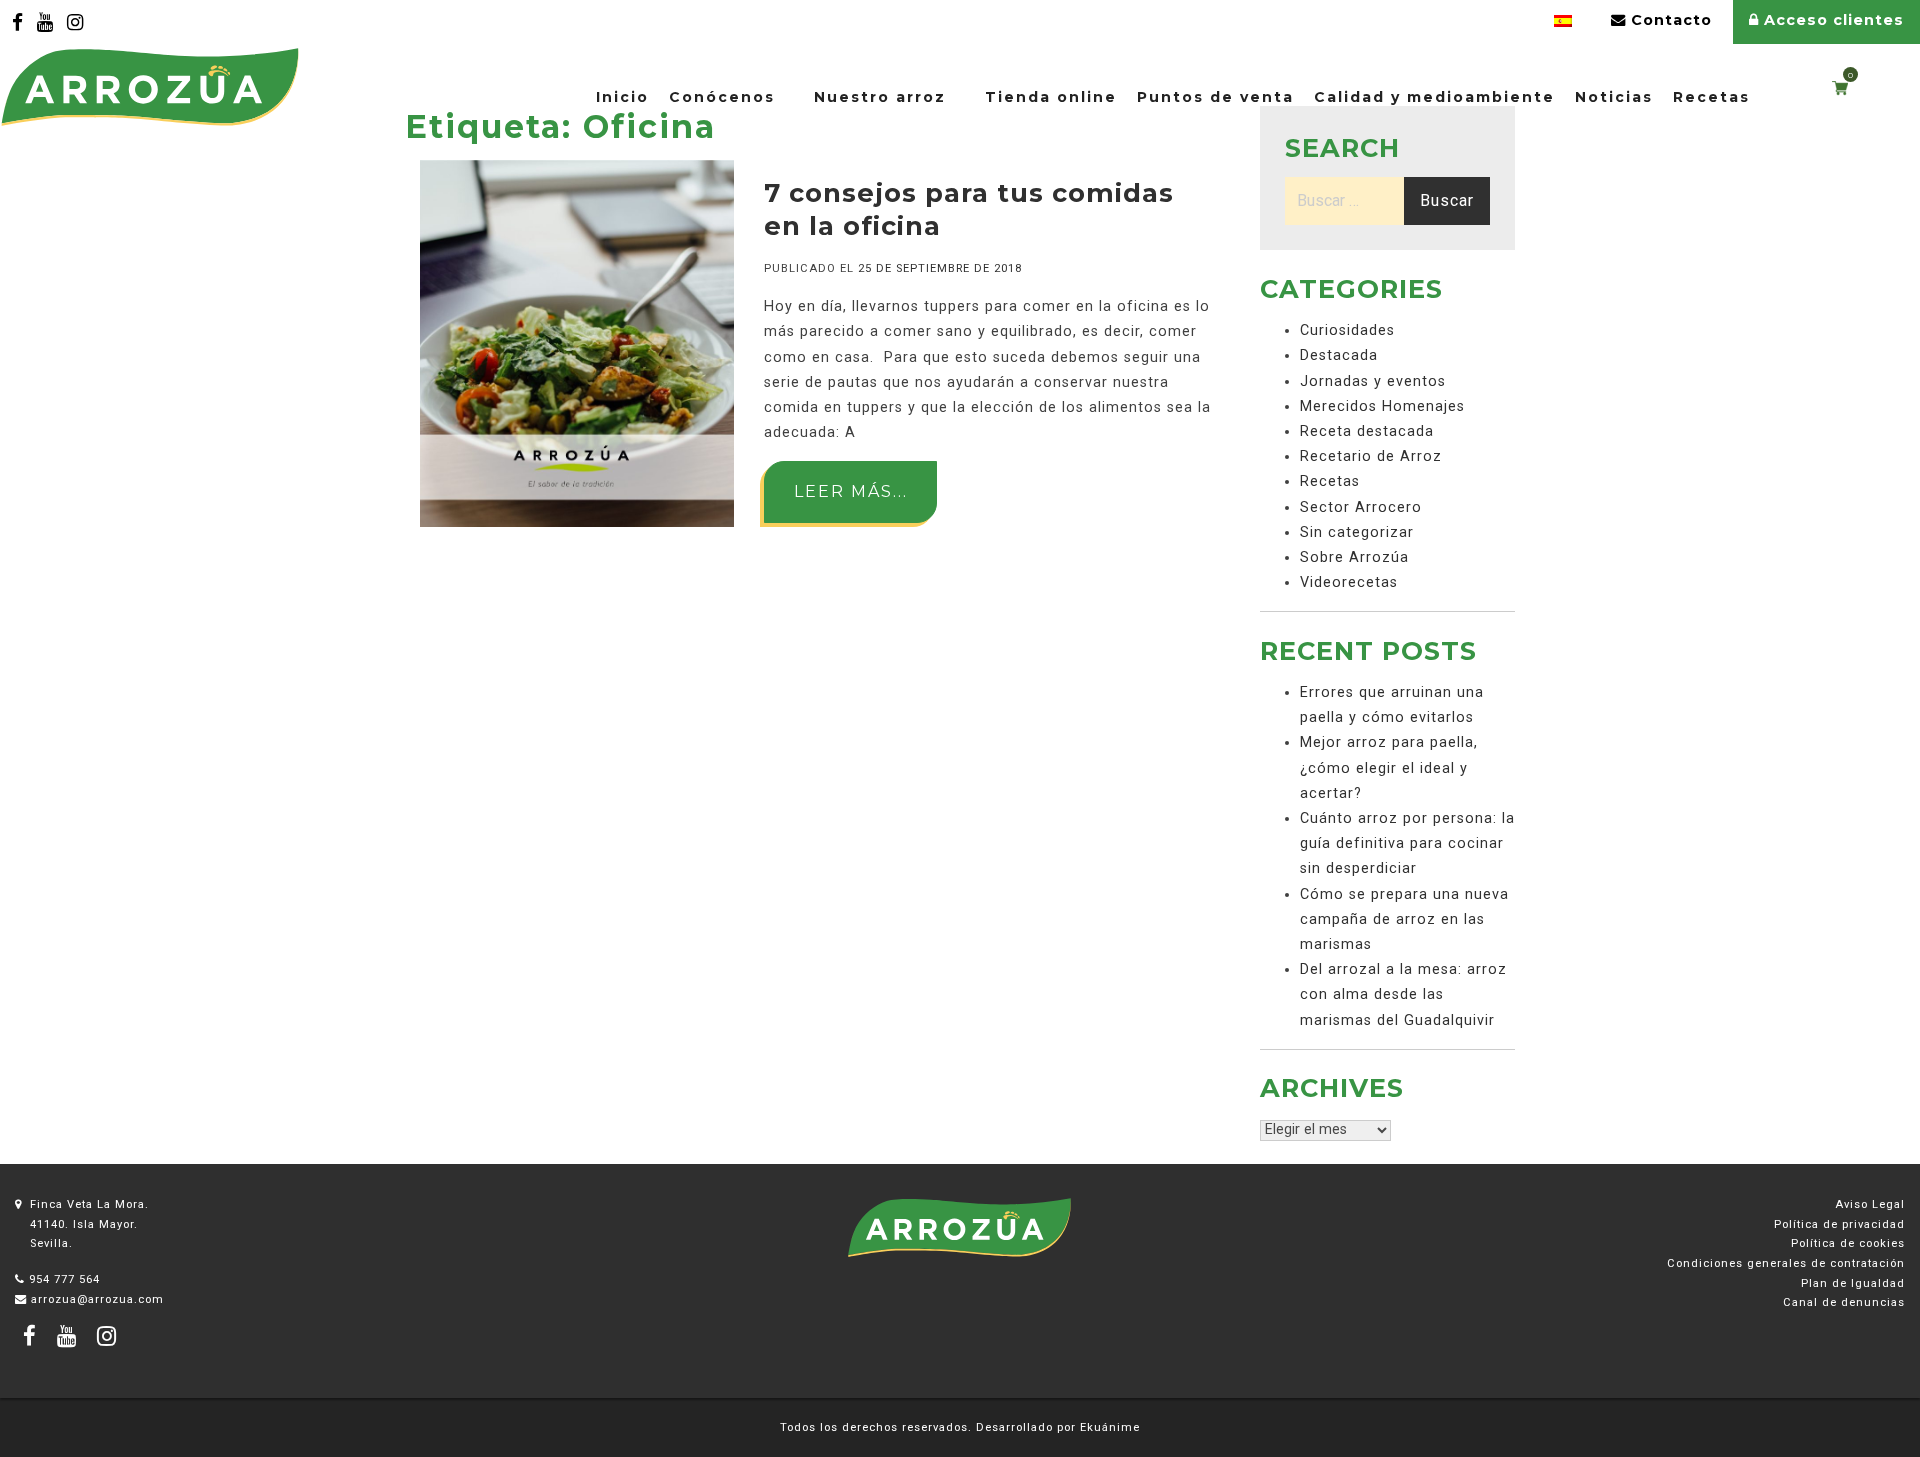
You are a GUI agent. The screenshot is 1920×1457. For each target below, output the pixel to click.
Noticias (1614, 97)
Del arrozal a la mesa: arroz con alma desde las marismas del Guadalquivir (1403, 994)
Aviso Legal (1870, 1204)
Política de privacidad (1839, 1224)
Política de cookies (1848, 1243)
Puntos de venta (1215, 97)
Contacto (1669, 20)
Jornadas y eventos (1373, 381)
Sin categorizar (1357, 532)
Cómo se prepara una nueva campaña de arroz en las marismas (1404, 919)
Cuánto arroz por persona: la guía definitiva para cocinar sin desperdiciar (1407, 843)
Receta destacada (1367, 431)
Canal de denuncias (1844, 1302)
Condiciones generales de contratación (1786, 1263)
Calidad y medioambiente (1434, 97)
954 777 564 (64, 1279)
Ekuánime (1110, 1427)
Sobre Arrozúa (1354, 557)
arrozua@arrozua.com (97, 1299)
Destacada (1339, 355)
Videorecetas (1349, 582)
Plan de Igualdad (1853, 1283)
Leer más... (851, 491)
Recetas (1711, 97)
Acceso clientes (1831, 20)
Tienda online (1051, 97)
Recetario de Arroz (1371, 456)
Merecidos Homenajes (1382, 406)
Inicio (622, 97)
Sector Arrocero (1361, 507)
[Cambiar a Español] (1563, 21)
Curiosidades (1347, 330)
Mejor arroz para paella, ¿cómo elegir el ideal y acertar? (1389, 767)
